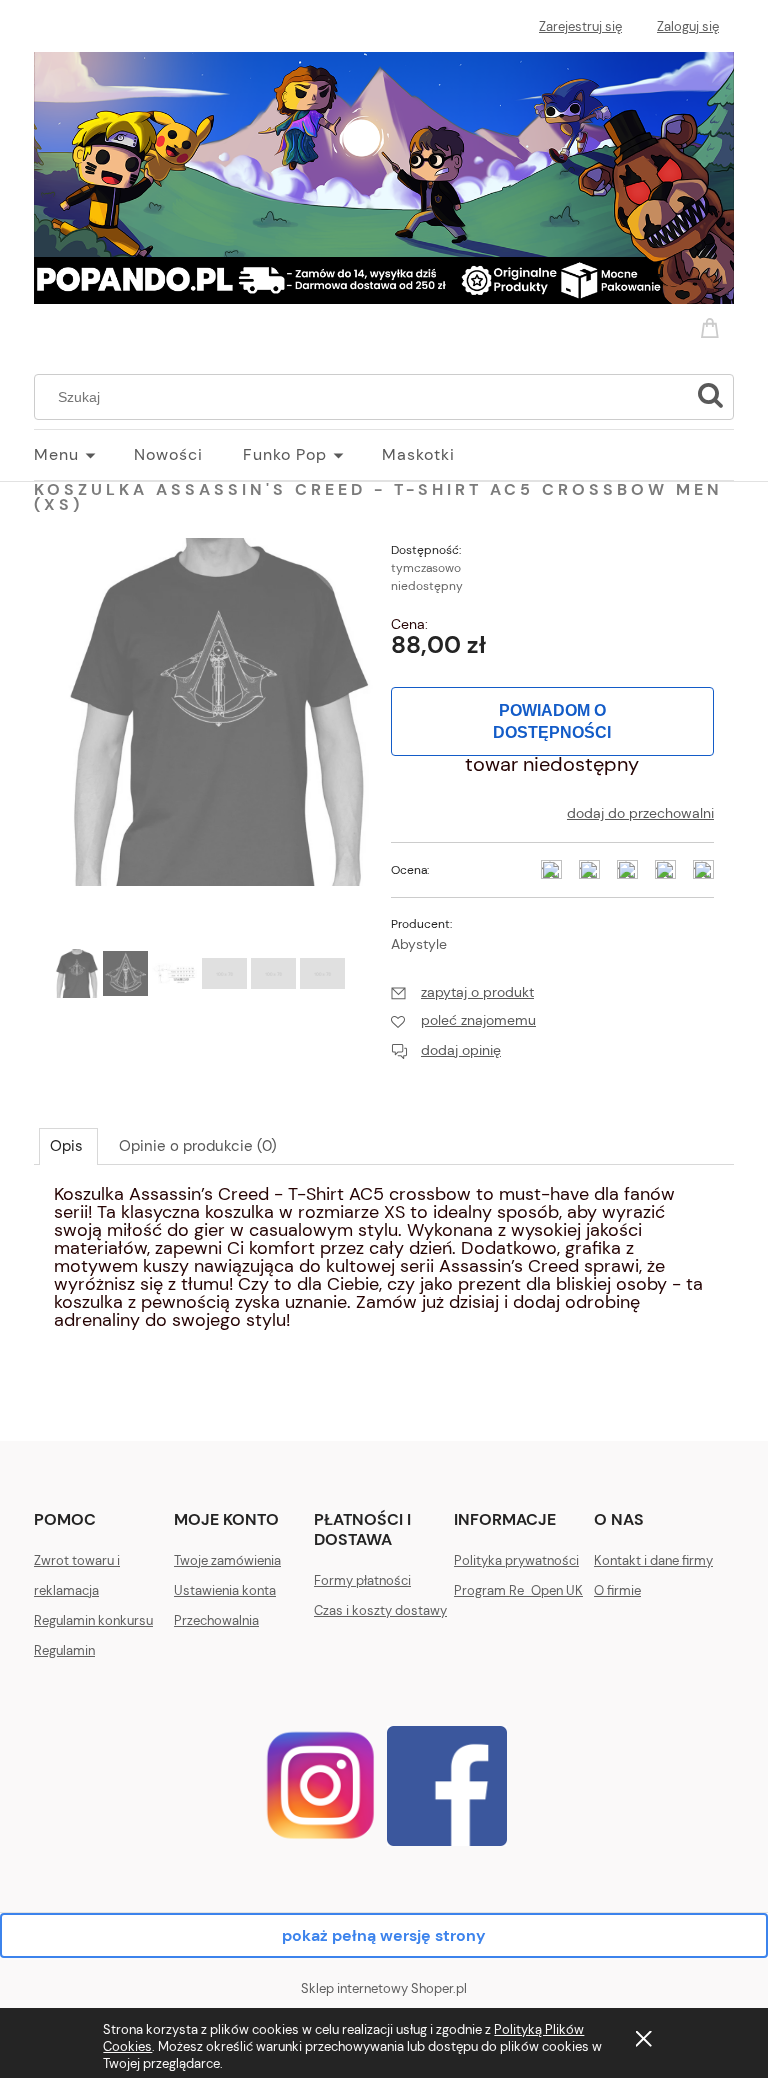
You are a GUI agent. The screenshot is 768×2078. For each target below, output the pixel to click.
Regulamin (64, 1650)
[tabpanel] (384, 1267)
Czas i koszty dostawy (380, 1610)
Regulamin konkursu (93, 1620)
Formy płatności (362, 1580)
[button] (462, 992)
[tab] (68, 1146)
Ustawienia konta (225, 1590)
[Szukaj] (710, 397)
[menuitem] (84, 455)
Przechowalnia (216, 1620)
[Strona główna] (384, 174)
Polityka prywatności (516, 1560)
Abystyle (419, 944)
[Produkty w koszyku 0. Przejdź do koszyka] (713, 325)
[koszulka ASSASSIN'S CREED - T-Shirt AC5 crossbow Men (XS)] (76, 973)
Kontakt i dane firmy (653, 1560)
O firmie (617, 1590)
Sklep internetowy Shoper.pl (384, 1988)
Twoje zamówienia (227, 1560)
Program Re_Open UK (518, 1590)
